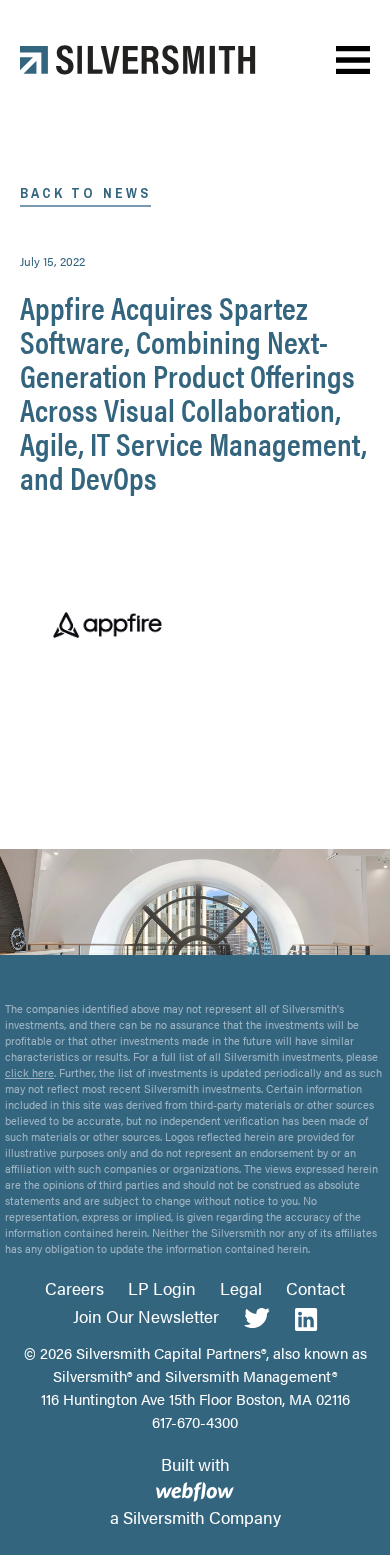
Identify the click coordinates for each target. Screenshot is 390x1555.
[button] (353, 60)
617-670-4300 (195, 1421)
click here (29, 1072)
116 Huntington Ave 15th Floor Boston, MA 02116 (195, 1398)
